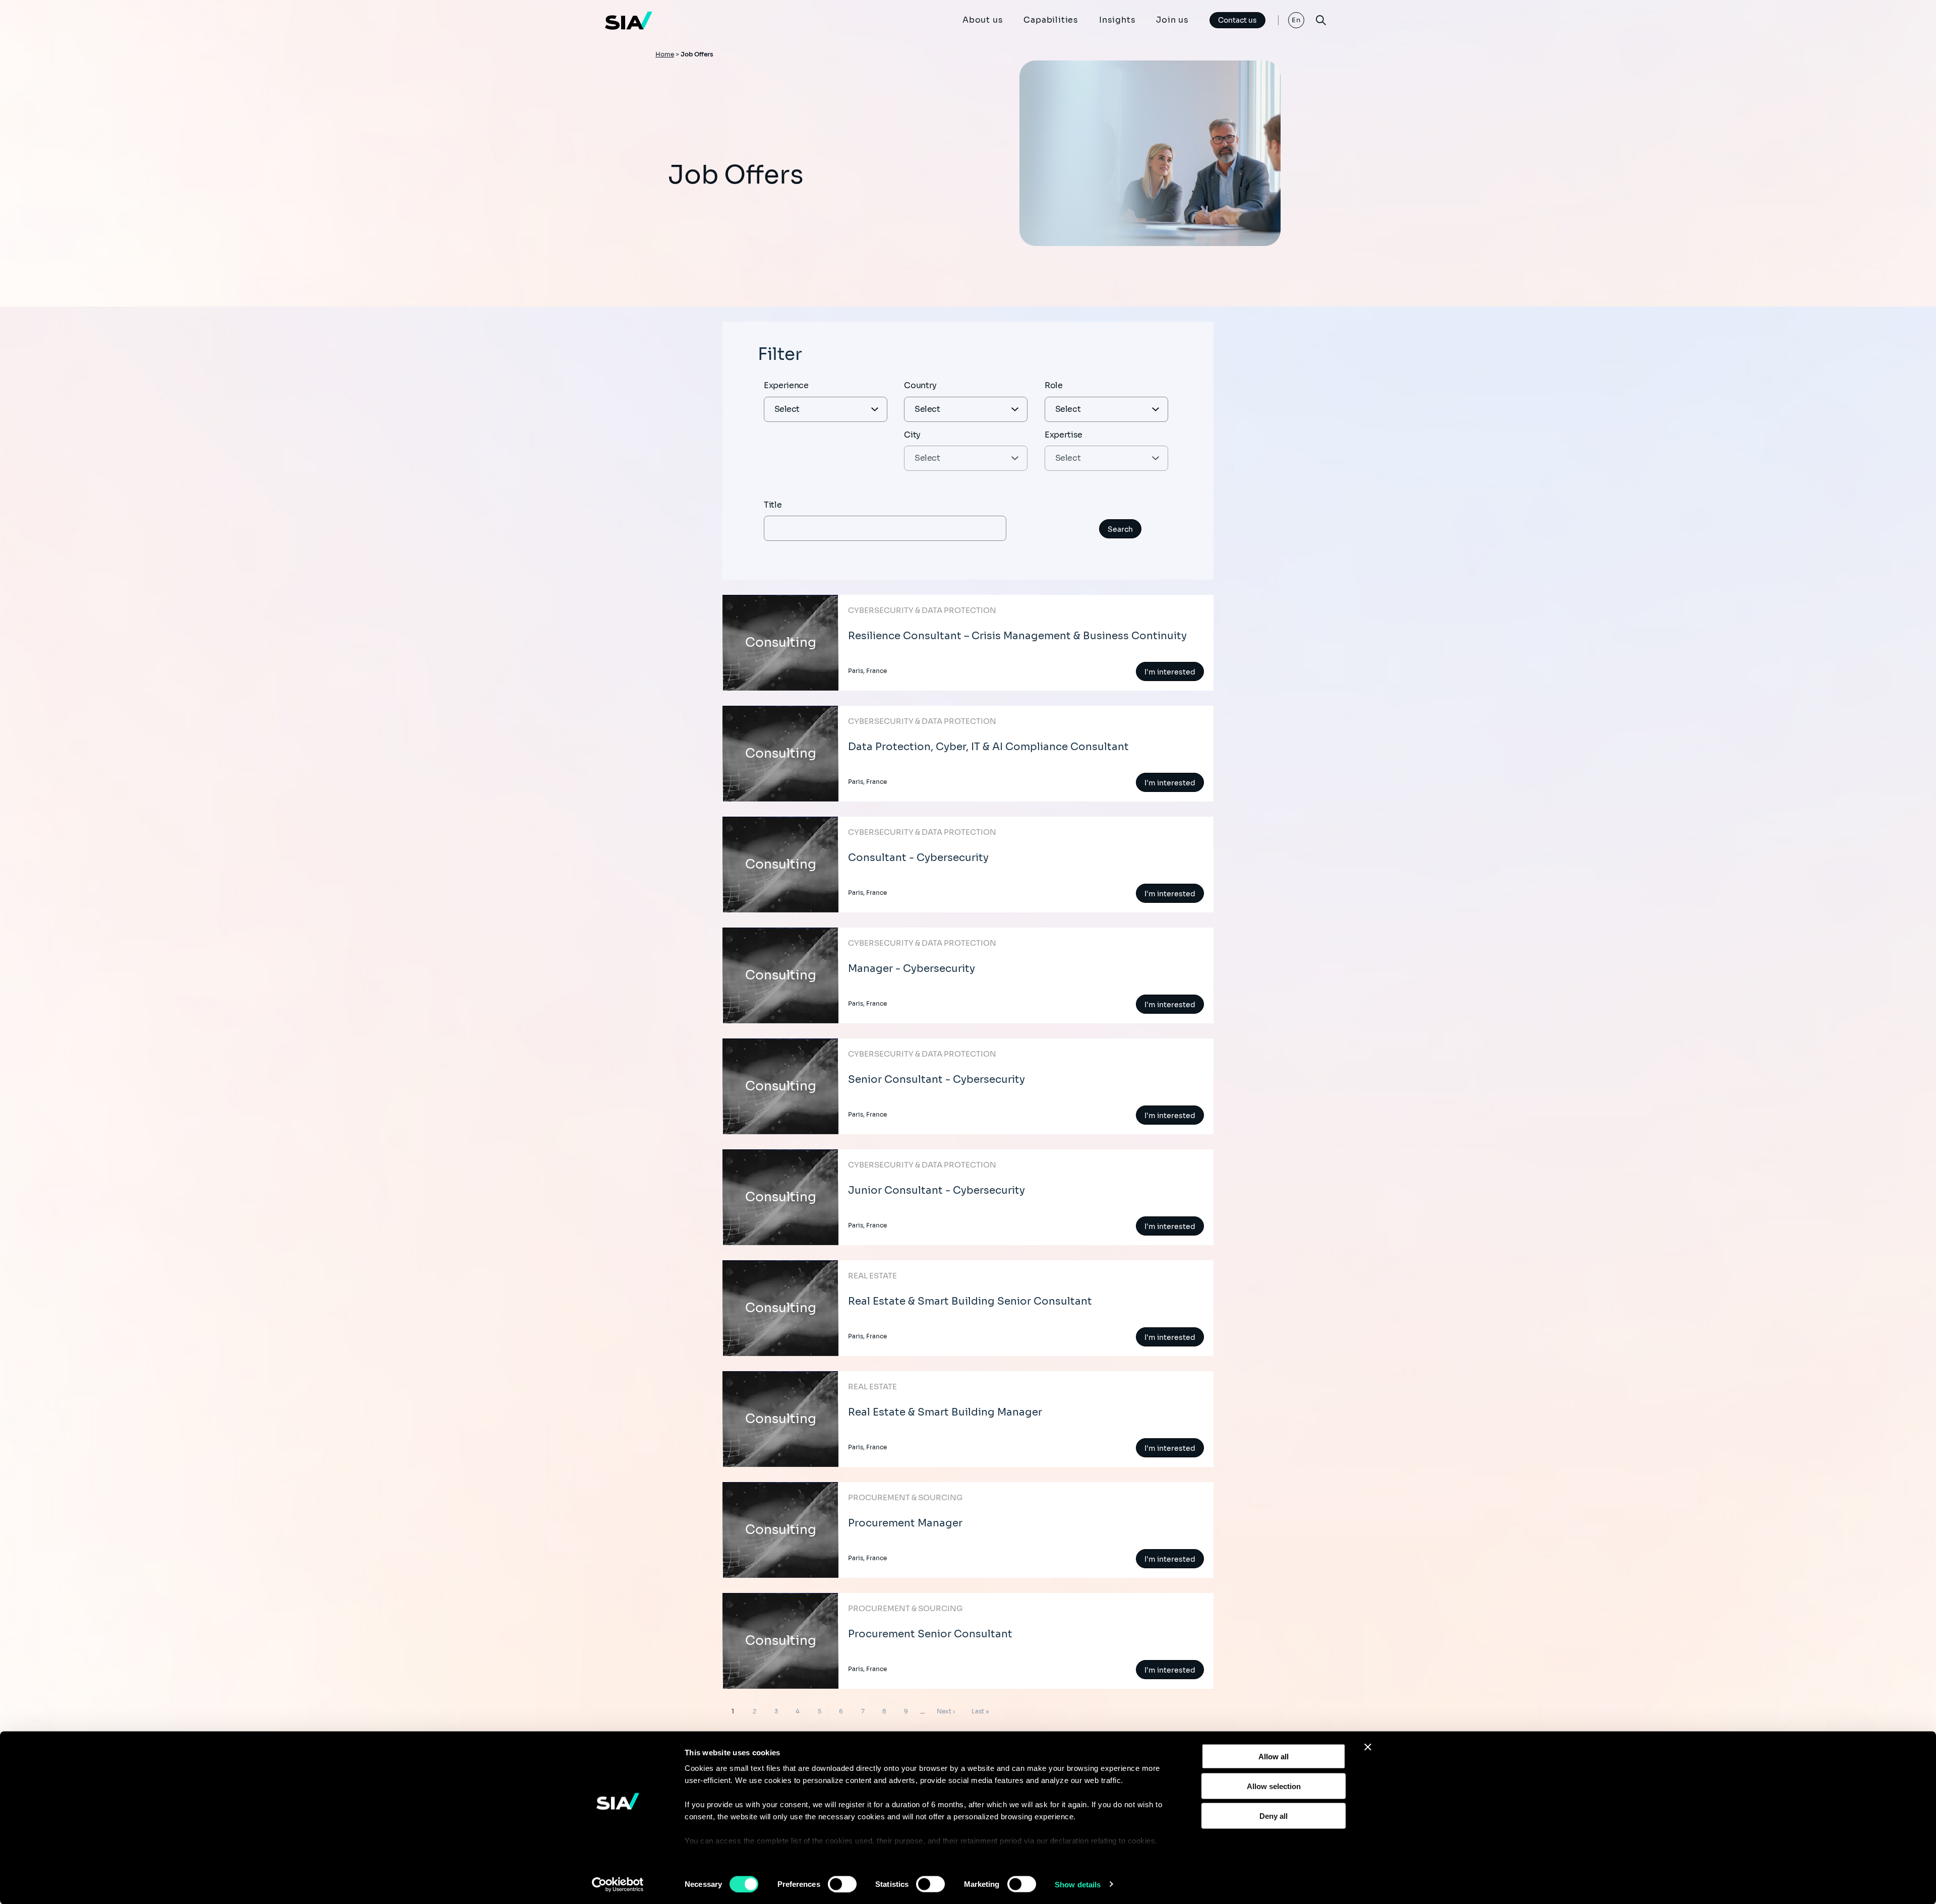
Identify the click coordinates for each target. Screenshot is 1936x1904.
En (1296, 20)
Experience (786, 385)
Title (773, 505)
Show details (1078, 1884)
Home (665, 54)
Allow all (1274, 1757)
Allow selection (1274, 1786)
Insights (1117, 20)
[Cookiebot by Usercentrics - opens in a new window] (618, 1884)
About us (983, 20)
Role (1054, 385)
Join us (1172, 20)
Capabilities (1051, 20)
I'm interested (1170, 672)
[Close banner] (1368, 1747)
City (912, 435)
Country (920, 385)
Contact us (1237, 20)
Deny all (1274, 1816)
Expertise (1064, 435)
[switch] (842, 1884)
